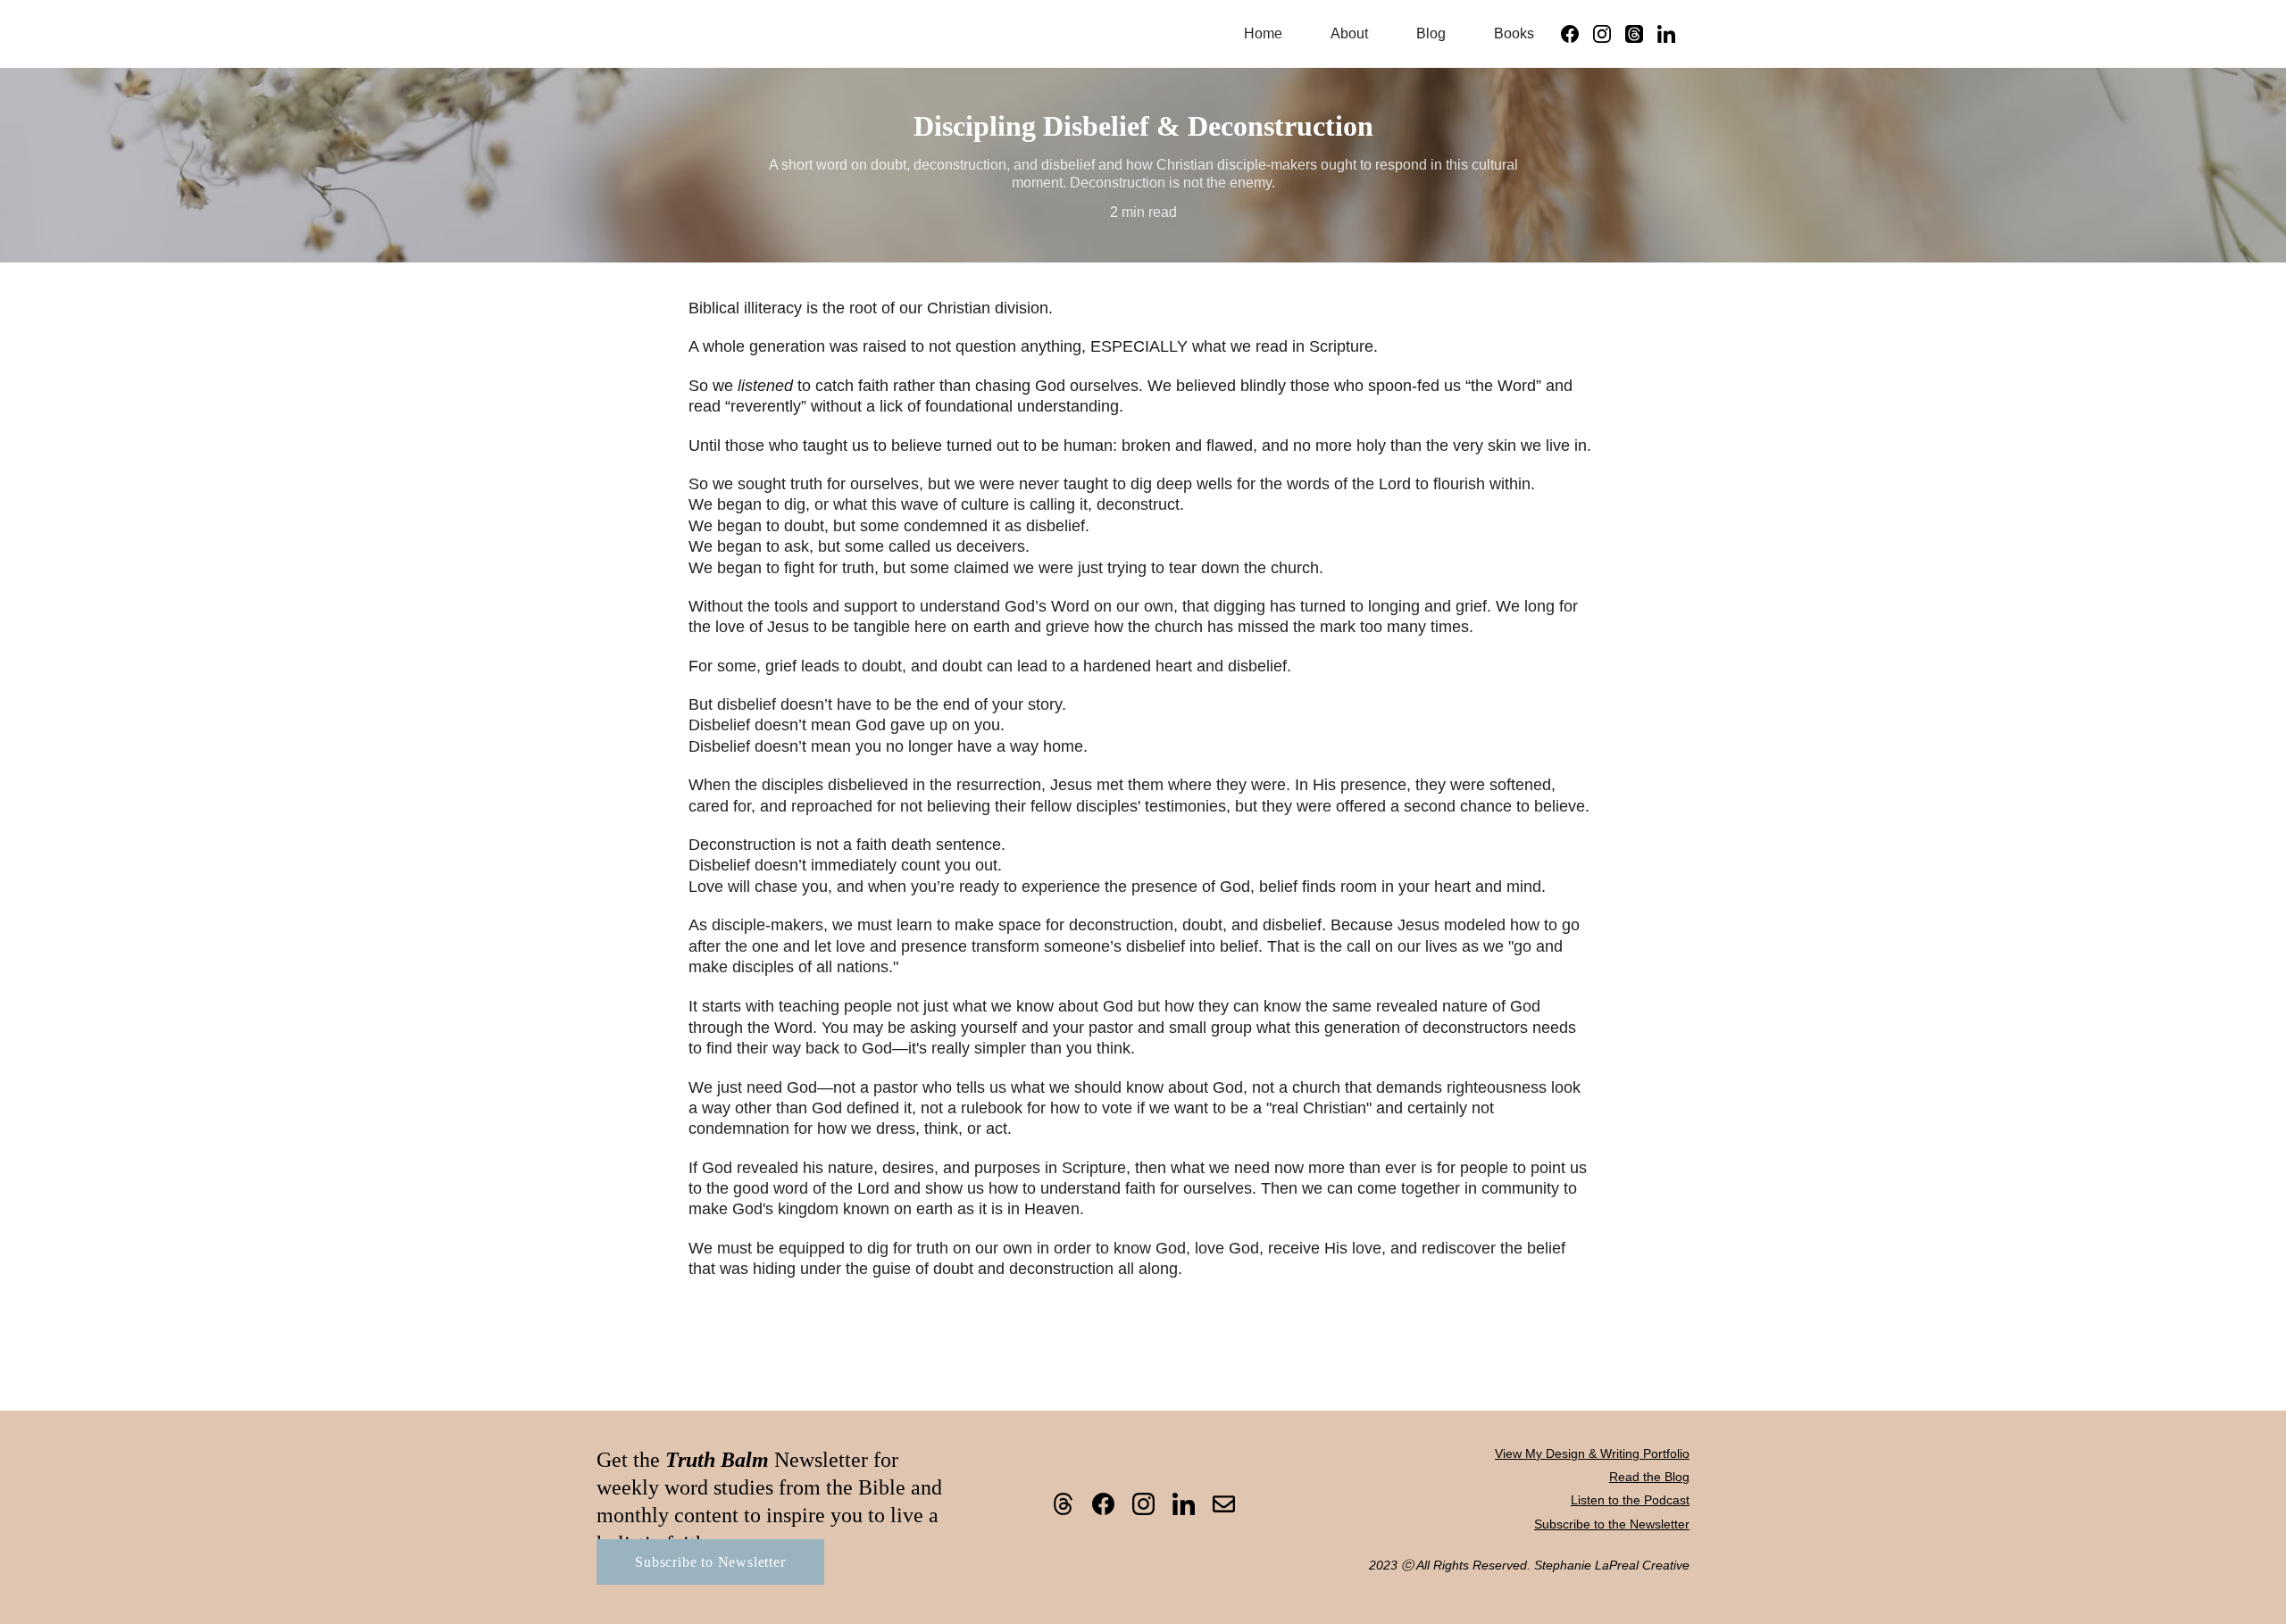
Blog (1431, 33)
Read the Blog (1649, 1477)
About (1349, 33)
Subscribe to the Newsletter (1612, 1524)
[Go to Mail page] (1224, 1504)
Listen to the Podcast (1630, 1500)
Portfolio (1666, 1453)
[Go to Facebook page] (1577, 34)
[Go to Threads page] (1641, 34)
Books (1514, 33)
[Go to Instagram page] (1609, 34)
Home (1263, 33)
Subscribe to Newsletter (710, 1562)
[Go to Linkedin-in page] (1666, 34)
